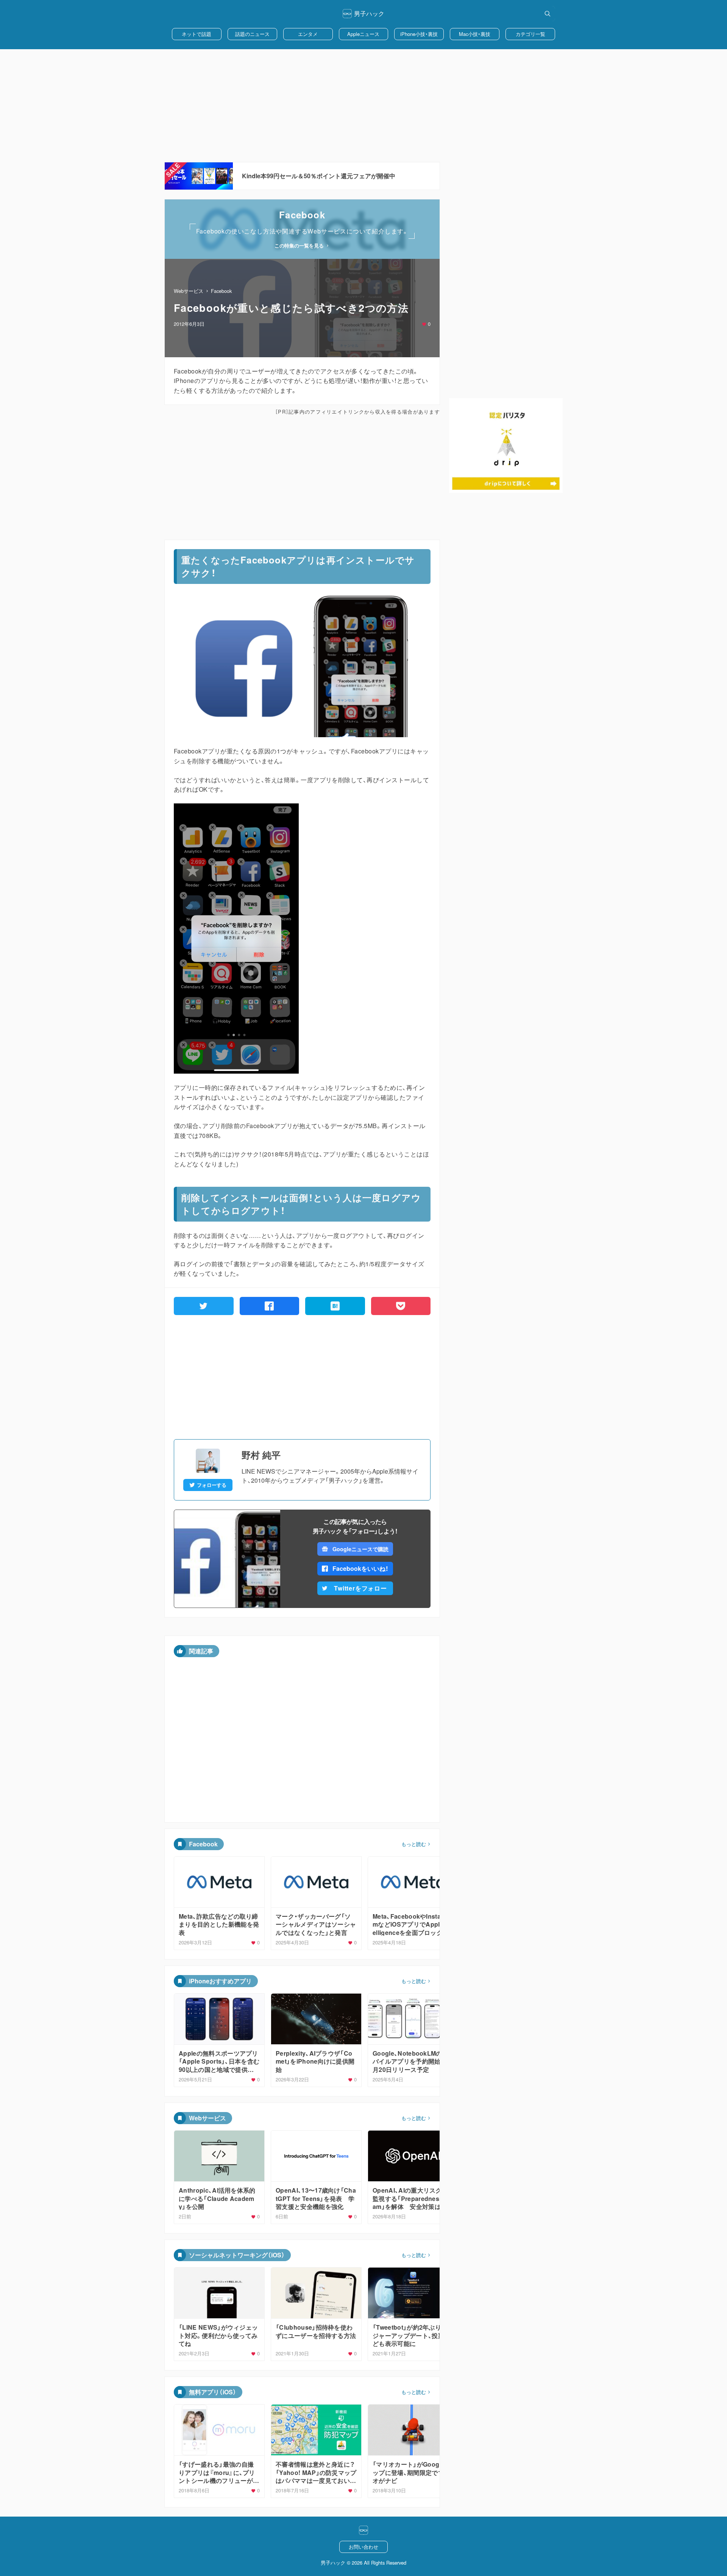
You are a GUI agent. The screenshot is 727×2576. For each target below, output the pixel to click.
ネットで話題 (197, 34)
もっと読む (414, 1844)
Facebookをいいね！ (360, 1568)
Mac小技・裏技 (475, 34)
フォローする (212, 1485)
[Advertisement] (363, 106)
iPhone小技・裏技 (419, 34)
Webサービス (189, 291)
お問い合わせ (363, 2547)
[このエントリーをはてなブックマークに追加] (335, 1306)
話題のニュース (252, 34)
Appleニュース (363, 34)
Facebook (221, 291)
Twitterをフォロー (360, 1588)
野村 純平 (261, 1455)
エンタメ (308, 34)
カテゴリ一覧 (530, 34)
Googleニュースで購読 (360, 1549)
